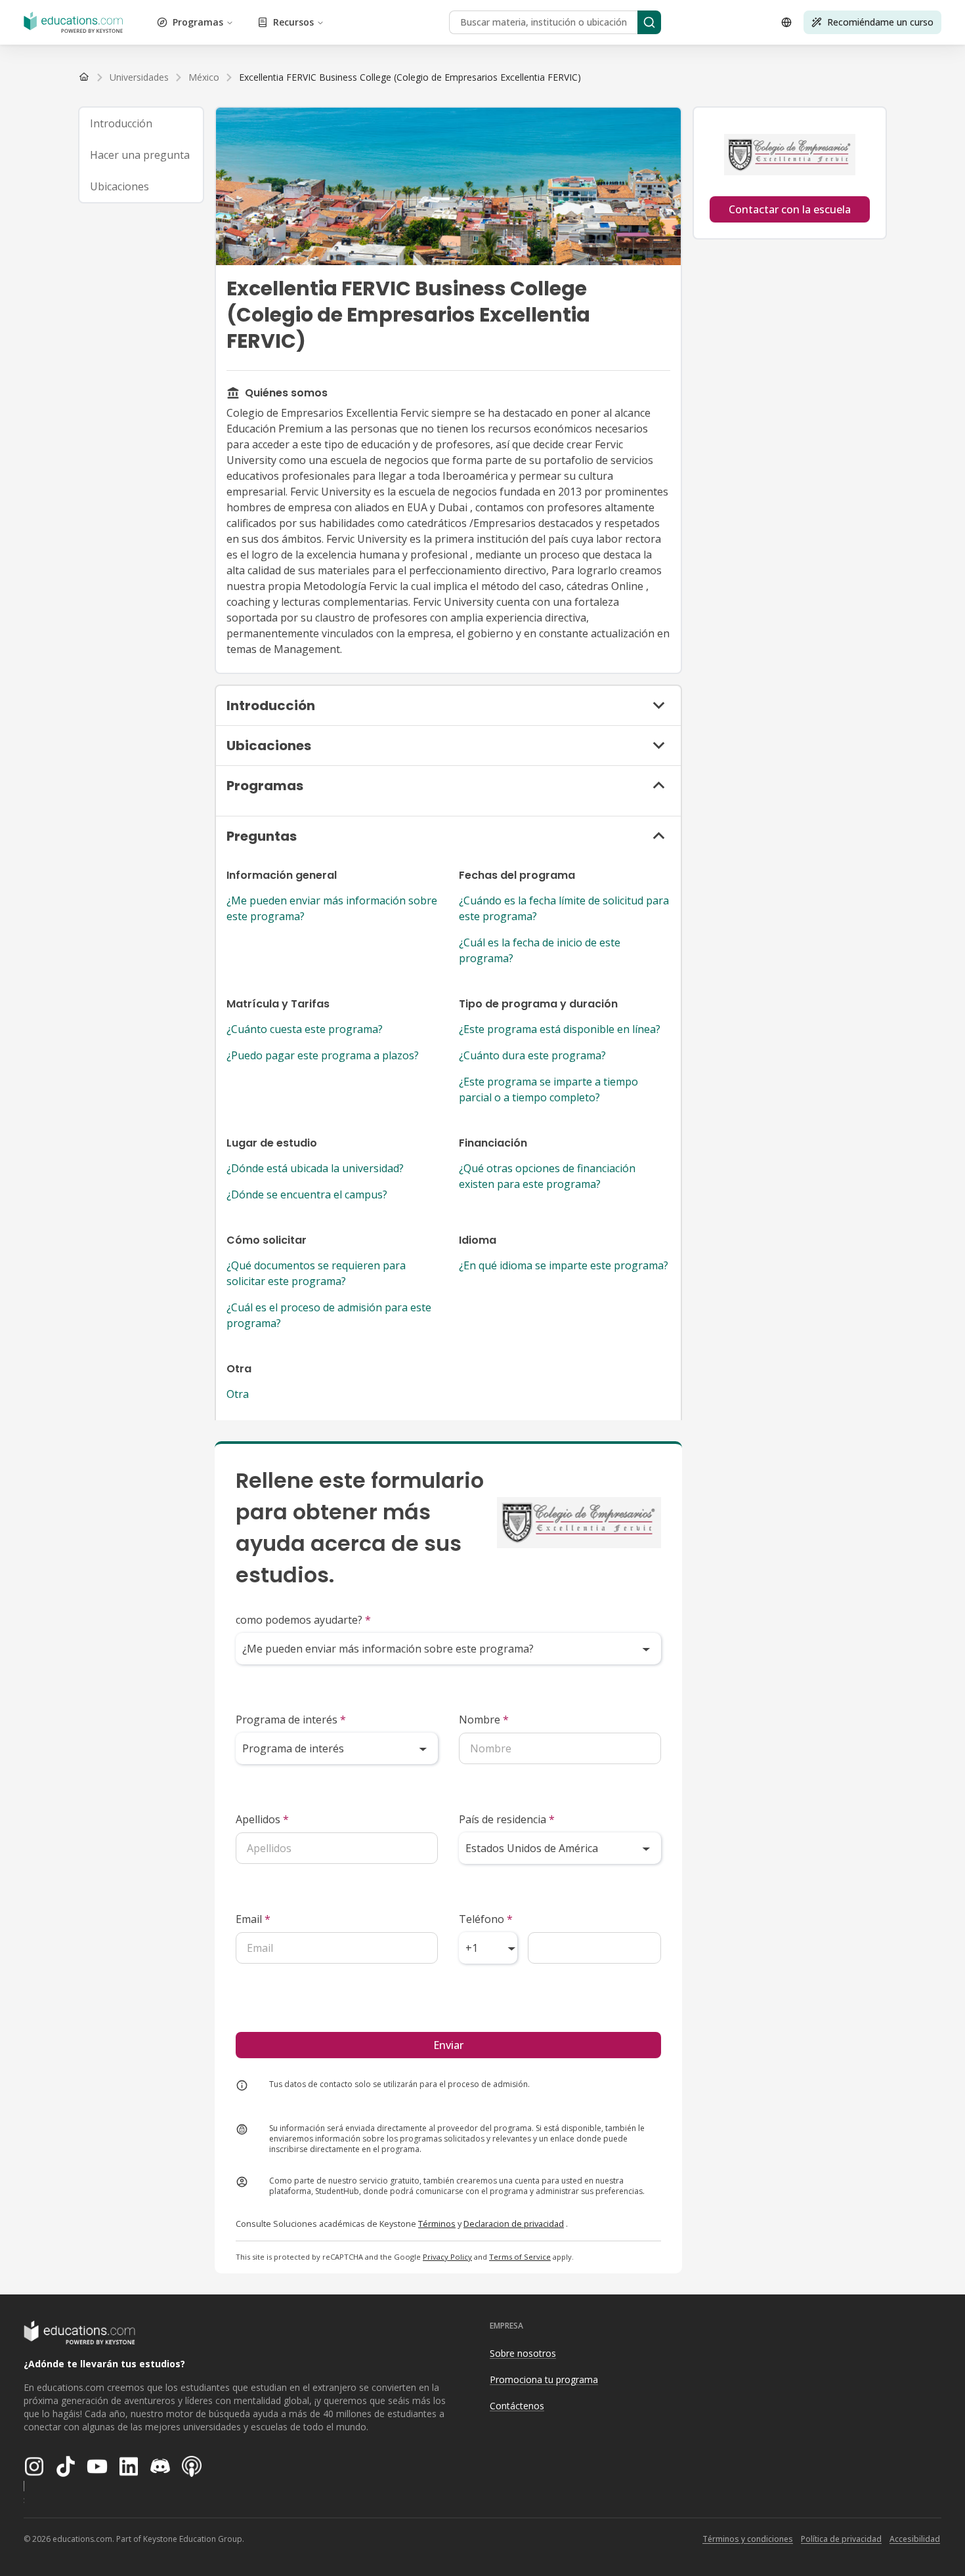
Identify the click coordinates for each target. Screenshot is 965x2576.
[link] (410, 77)
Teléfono (486, 1919)
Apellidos (262, 1819)
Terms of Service (520, 2257)
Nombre (484, 1720)
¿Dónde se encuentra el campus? (307, 1194)
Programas (198, 22)
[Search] (649, 22)
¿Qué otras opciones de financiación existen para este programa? (547, 1176)
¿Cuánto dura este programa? (532, 1055)
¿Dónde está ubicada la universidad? (315, 1168)
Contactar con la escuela (790, 209)
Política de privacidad (841, 2539)
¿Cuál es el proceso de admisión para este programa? (329, 1315)
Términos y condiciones (748, 2539)
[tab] (141, 123)
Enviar (448, 2045)
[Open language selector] (786, 22)
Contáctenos (517, 2406)
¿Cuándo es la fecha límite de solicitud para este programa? (564, 908)
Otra (238, 1394)
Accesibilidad (915, 2539)
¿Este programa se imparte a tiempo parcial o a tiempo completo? (548, 1089)
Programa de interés (291, 1720)
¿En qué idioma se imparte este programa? (564, 1265)
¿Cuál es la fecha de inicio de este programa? (540, 950)
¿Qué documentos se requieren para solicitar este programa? (316, 1273)
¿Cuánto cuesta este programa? (305, 1029)
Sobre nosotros (523, 2353)
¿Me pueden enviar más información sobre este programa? (332, 908)
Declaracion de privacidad (514, 2224)
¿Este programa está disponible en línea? (560, 1029)
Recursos (293, 22)
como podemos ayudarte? (303, 1620)
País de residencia (507, 1819)
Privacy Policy (447, 2257)
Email (253, 1919)
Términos (437, 2224)
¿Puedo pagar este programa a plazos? (323, 1055)
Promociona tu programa (544, 2379)
